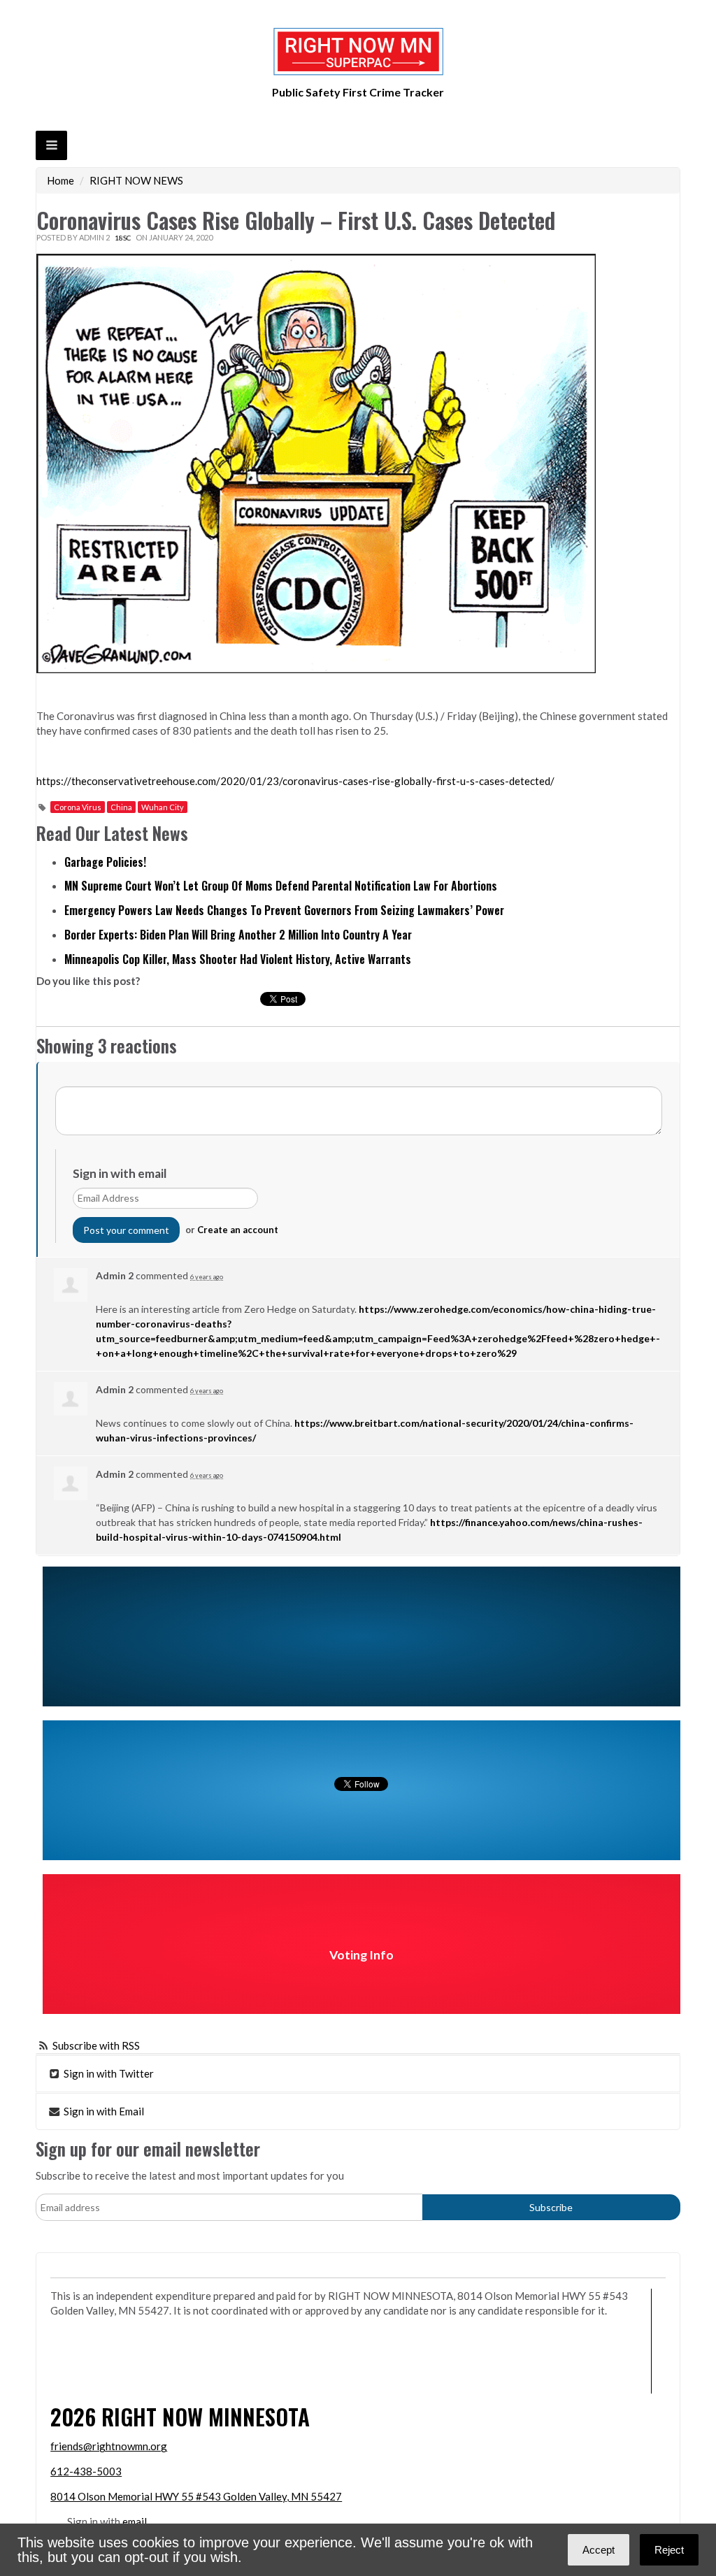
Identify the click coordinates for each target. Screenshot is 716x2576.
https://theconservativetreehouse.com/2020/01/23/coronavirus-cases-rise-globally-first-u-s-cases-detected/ (295, 781)
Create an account (238, 1230)
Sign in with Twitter (108, 2073)
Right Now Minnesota (206, 2416)
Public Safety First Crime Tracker (358, 92)
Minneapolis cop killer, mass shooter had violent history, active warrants (238, 959)
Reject (669, 2550)
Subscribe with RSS (96, 2045)
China (121, 807)
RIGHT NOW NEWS (136, 180)
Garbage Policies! (105, 862)
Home (60, 180)
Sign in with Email (103, 2111)
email (135, 2521)
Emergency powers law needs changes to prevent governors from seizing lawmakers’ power (284, 910)
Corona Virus (78, 807)
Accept (599, 2550)
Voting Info (361, 1955)
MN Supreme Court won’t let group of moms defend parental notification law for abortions (281, 886)
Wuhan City (163, 807)
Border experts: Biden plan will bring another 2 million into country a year (238, 935)
